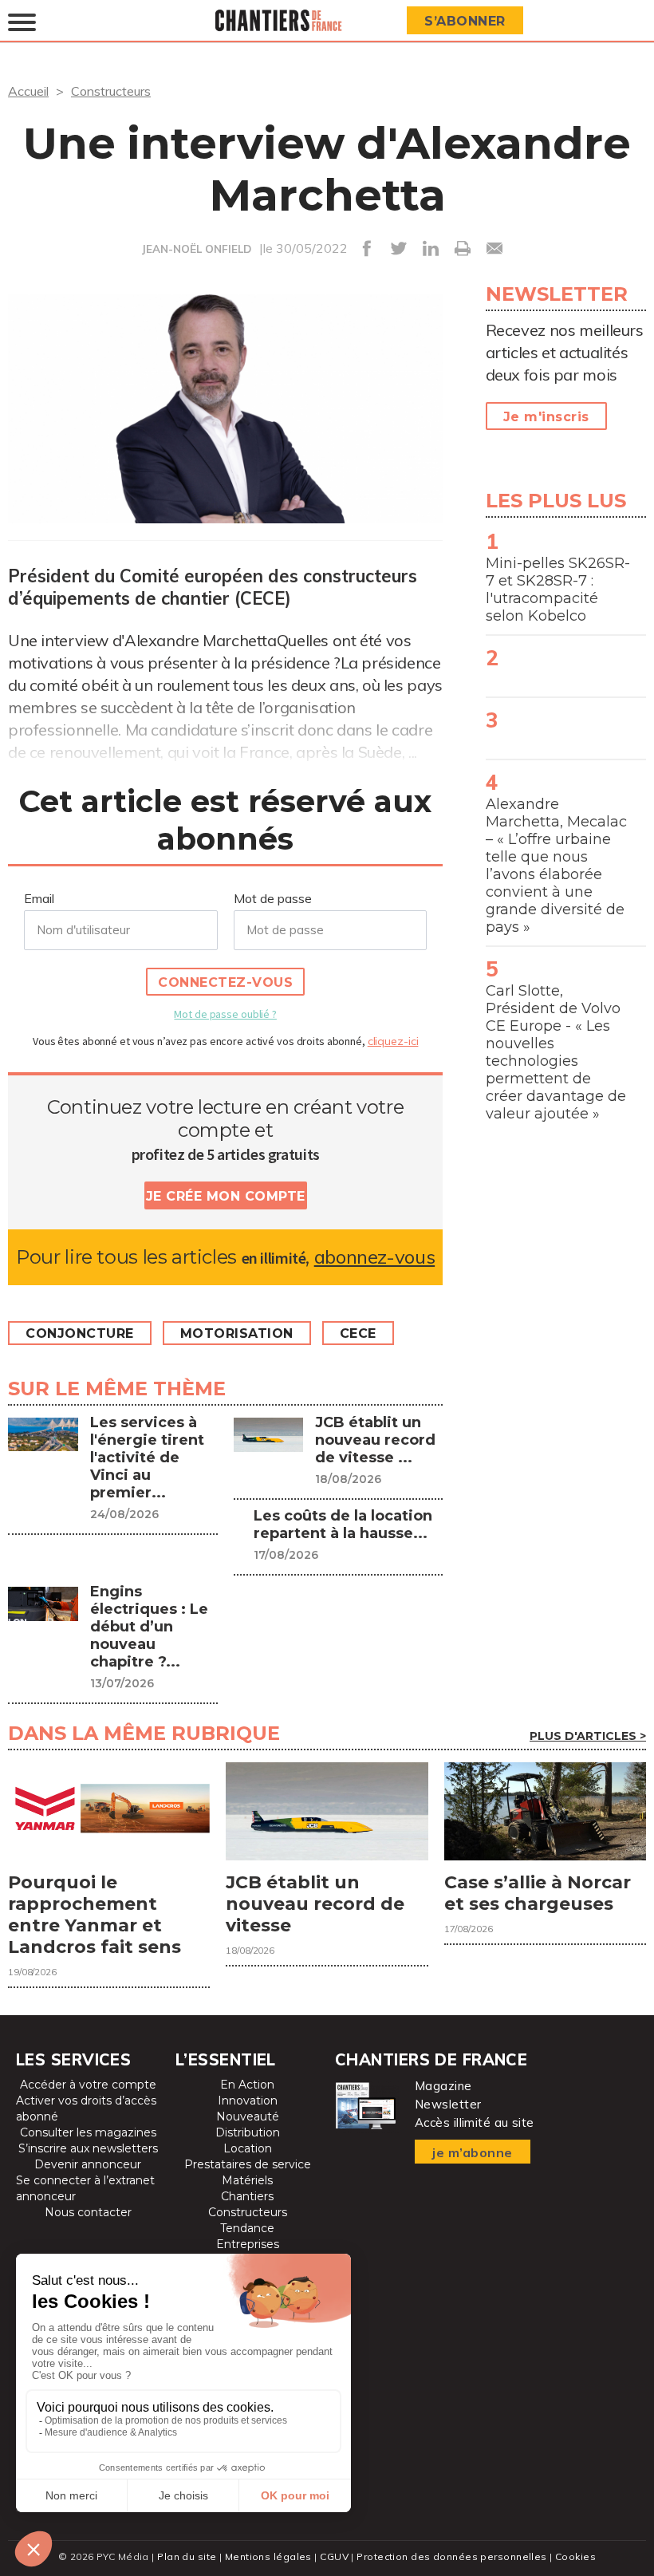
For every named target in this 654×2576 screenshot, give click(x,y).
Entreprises (248, 2244)
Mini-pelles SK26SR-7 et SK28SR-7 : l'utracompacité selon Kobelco (558, 590)
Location (248, 2148)
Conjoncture (80, 1333)
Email (39, 898)
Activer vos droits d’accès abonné (86, 2109)
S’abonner (465, 21)
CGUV (334, 2556)
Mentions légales (268, 2556)
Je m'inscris (546, 417)
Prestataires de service (248, 2164)
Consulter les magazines (88, 2132)
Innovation (248, 2101)
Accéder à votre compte (88, 2085)
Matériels (247, 2180)
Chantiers (247, 2196)
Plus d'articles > (588, 1736)
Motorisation (237, 1333)
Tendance (247, 2228)
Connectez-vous (225, 982)
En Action (247, 2085)
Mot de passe (273, 898)
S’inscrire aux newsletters (88, 2148)
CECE (358, 1333)
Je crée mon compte (226, 1196)
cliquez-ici (393, 1041)
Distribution (248, 2132)
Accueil (28, 91)
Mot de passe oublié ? (225, 1014)
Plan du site (187, 2556)
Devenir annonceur (88, 2164)
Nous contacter (88, 2212)
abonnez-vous (374, 1257)
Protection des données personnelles (451, 2556)
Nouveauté (248, 2116)
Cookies (575, 2556)
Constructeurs (111, 91)
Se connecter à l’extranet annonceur (85, 2188)
